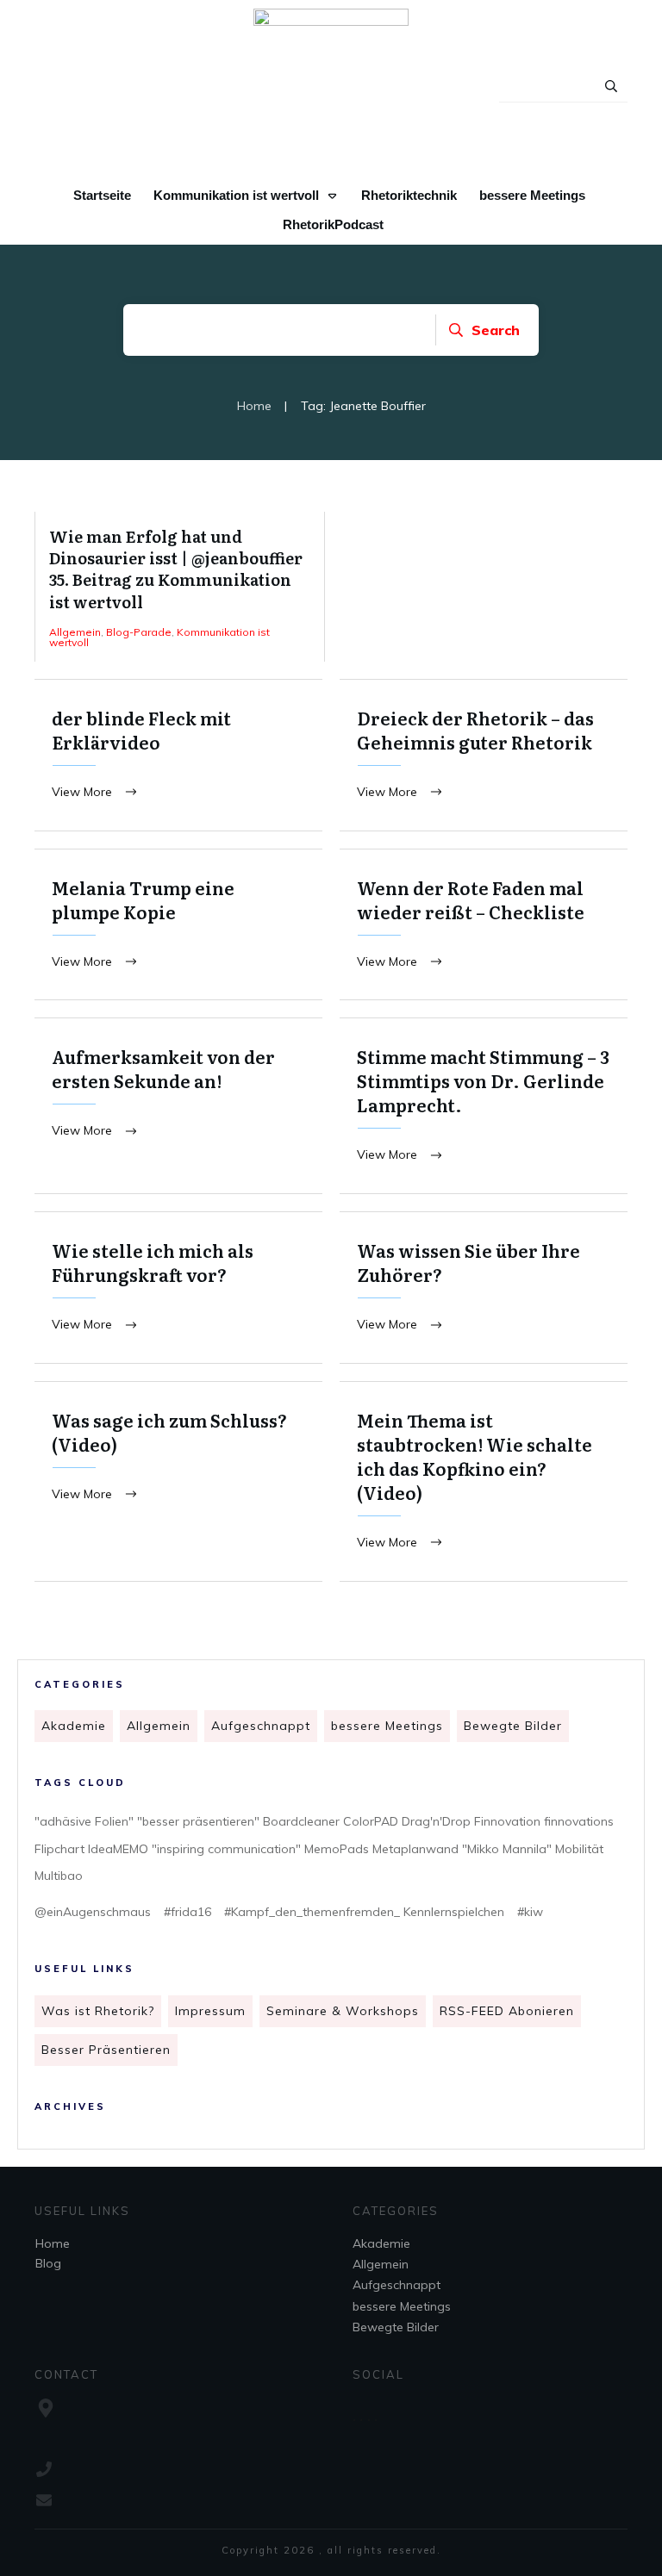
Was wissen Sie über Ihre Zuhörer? (484, 1288)
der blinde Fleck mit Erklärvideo (178, 755)
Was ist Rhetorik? (98, 2011)
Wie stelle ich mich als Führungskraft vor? (178, 1288)
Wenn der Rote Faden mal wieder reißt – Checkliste (484, 925)
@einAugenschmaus (93, 1912)
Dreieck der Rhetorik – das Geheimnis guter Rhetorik (484, 755)
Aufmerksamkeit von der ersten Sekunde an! (178, 1106)
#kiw (530, 1912)
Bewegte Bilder (513, 1726)
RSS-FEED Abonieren (507, 2011)
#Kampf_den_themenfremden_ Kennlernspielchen (364, 1912)
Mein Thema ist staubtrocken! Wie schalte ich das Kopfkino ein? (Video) (484, 1481)
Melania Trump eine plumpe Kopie (178, 925)
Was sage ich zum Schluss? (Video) (178, 1481)
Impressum (210, 2011)
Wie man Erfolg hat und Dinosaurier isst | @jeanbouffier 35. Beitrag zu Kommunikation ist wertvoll (180, 587)
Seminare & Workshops (343, 2011)
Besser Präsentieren (106, 2050)
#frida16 (187, 1912)
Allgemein (159, 1726)
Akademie (74, 1726)
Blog (48, 2263)
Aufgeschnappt (261, 1726)
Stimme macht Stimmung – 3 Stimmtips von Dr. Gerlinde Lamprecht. (484, 1106)
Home (53, 2243)
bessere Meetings (387, 1726)
